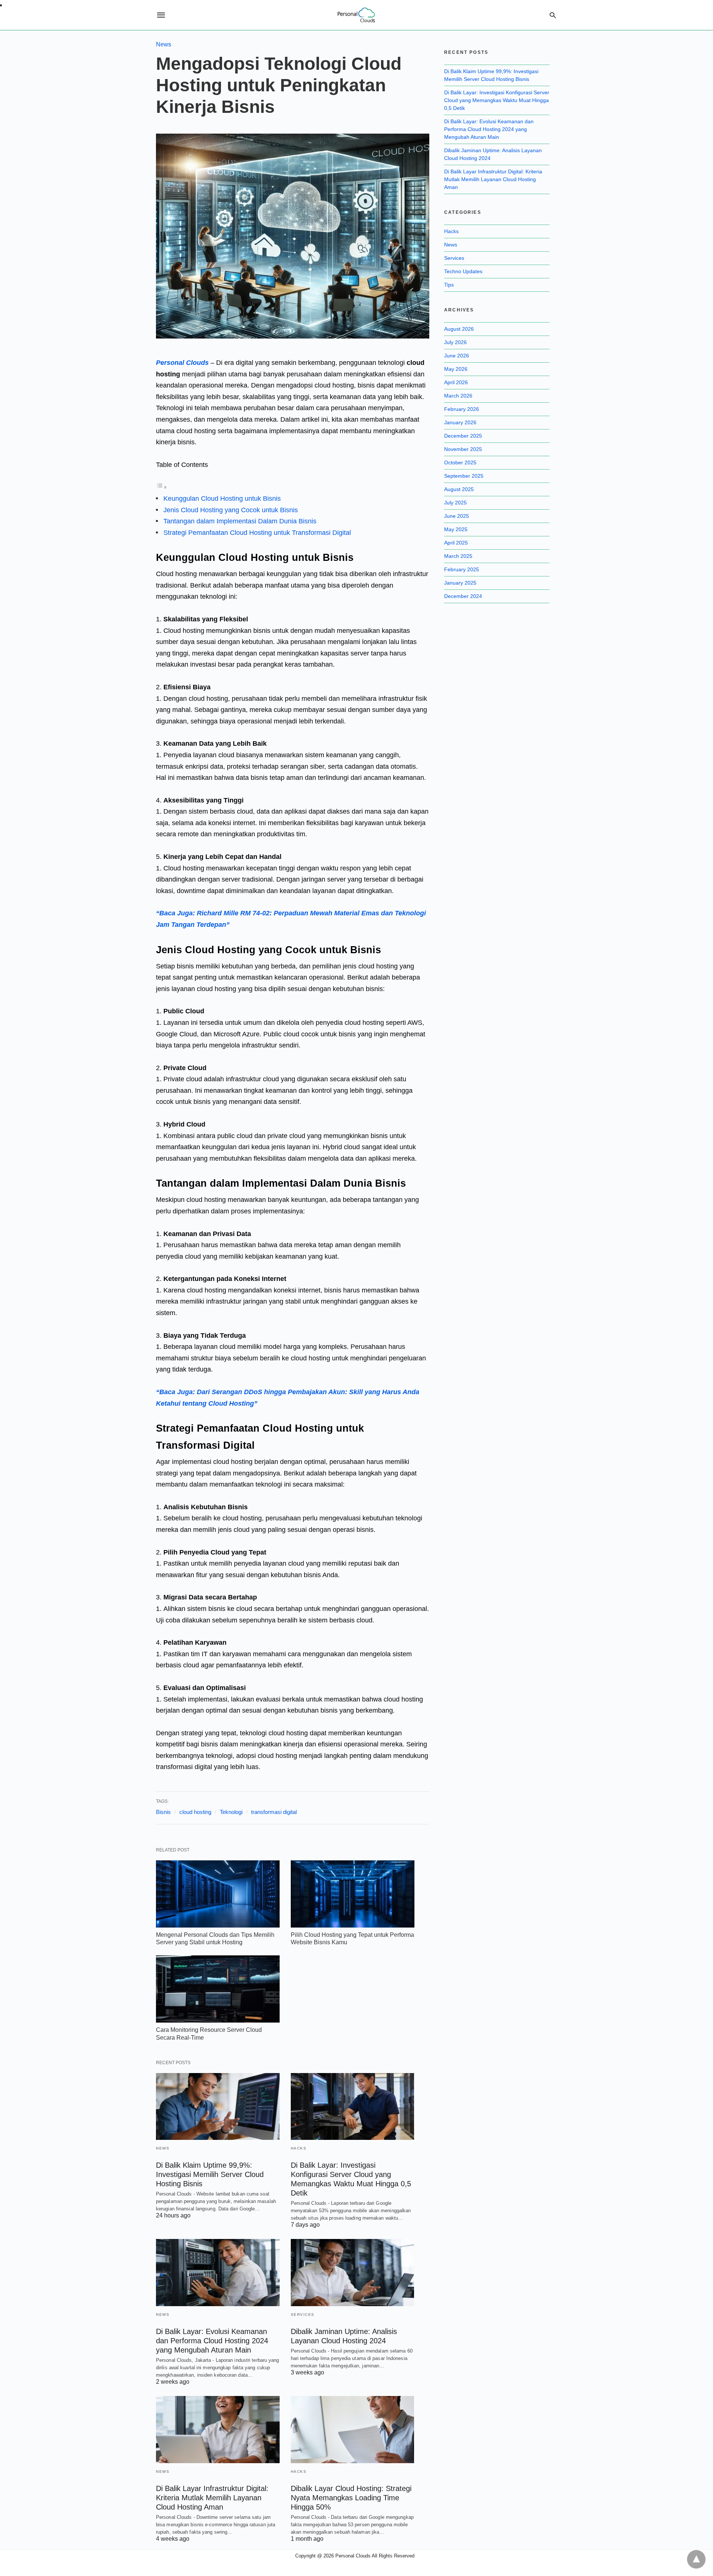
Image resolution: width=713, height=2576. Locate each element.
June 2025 (457, 516)
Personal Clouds (182, 363)
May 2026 (456, 369)
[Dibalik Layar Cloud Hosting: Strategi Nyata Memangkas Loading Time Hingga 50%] (353, 2430)
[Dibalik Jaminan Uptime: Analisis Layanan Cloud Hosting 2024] (353, 2273)
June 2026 (457, 356)
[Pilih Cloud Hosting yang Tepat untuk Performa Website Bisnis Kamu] (353, 1894)
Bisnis (163, 1812)
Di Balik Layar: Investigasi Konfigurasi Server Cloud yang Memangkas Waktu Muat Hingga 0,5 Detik (497, 100)
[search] (553, 15)
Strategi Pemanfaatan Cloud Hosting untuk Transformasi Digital (257, 533)
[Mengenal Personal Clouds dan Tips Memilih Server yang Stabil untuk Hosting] (218, 1894)
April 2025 (456, 543)
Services (303, 2315)
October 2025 (460, 462)
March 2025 (458, 556)
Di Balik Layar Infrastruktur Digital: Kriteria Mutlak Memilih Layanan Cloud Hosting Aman (212, 2498)
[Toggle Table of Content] (162, 487)
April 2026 (456, 382)
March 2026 (458, 396)
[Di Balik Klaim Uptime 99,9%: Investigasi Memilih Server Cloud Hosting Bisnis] (218, 2107)
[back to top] (696, 2559)
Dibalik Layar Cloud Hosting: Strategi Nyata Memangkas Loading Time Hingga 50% (351, 2498)
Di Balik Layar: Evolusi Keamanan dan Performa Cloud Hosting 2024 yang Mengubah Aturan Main (212, 2341)
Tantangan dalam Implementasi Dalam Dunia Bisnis (240, 521)
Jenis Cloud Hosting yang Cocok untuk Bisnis (231, 510)
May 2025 (456, 529)
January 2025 (460, 583)
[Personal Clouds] (356, 15)
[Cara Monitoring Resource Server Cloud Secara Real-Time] (218, 1989)
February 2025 (462, 569)
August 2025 (459, 489)
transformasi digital (274, 1812)
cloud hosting (195, 1812)
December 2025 (463, 436)
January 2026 (460, 422)
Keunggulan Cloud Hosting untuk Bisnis (222, 498)
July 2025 (455, 503)
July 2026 (455, 342)
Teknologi (231, 1812)
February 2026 (462, 409)
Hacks (299, 2148)
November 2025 (463, 449)
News (164, 44)
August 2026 (459, 329)
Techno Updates (463, 271)
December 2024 (463, 596)
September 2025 (464, 476)
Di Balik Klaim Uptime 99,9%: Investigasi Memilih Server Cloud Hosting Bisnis (210, 2174)
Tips (449, 285)
